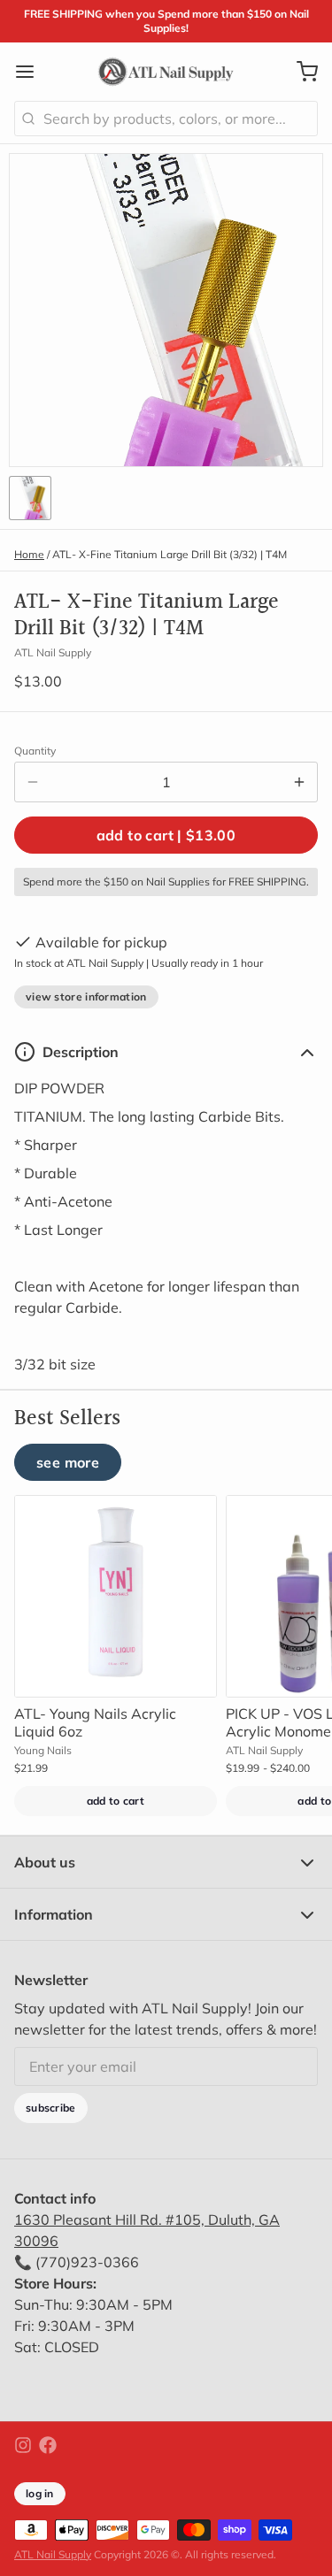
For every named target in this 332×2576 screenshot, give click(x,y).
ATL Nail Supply (53, 2554)
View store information (86, 997)
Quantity (35, 751)
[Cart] (300, 72)
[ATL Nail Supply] (166, 72)
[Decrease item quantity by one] (33, 782)
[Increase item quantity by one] (299, 782)
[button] (166, 835)
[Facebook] (48, 2445)
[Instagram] (23, 2445)
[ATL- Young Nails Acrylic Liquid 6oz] (116, 1596)
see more (68, 1462)
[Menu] (32, 72)
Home (29, 554)
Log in (40, 2493)
